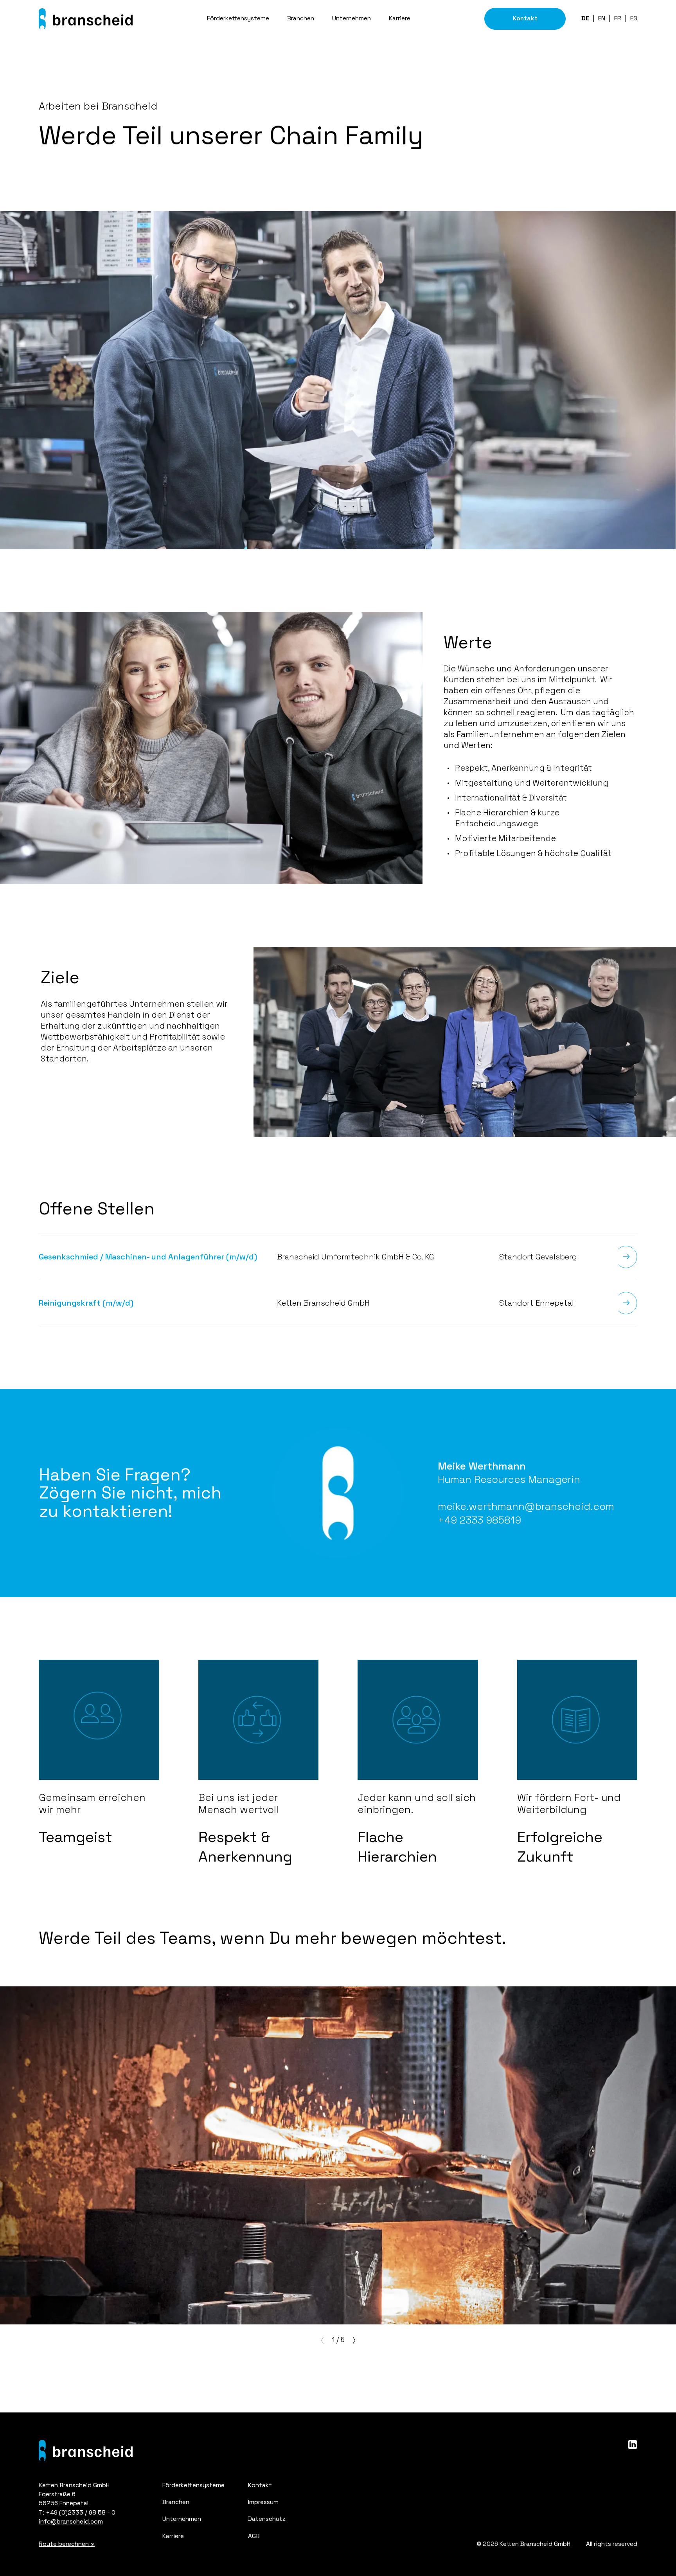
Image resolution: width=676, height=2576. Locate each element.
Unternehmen (351, 18)
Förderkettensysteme (238, 18)
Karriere (400, 18)
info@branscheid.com (71, 2522)
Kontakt (525, 18)
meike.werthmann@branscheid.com (526, 1506)
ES (634, 18)
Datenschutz (267, 2519)
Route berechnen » (67, 2544)
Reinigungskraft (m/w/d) (86, 1303)
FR (618, 18)
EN (602, 18)
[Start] (86, 19)
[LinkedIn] (633, 2445)
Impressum (263, 2502)
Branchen (301, 18)
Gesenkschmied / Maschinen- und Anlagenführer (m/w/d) (148, 1257)
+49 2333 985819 (479, 1520)
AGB (254, 2536)
